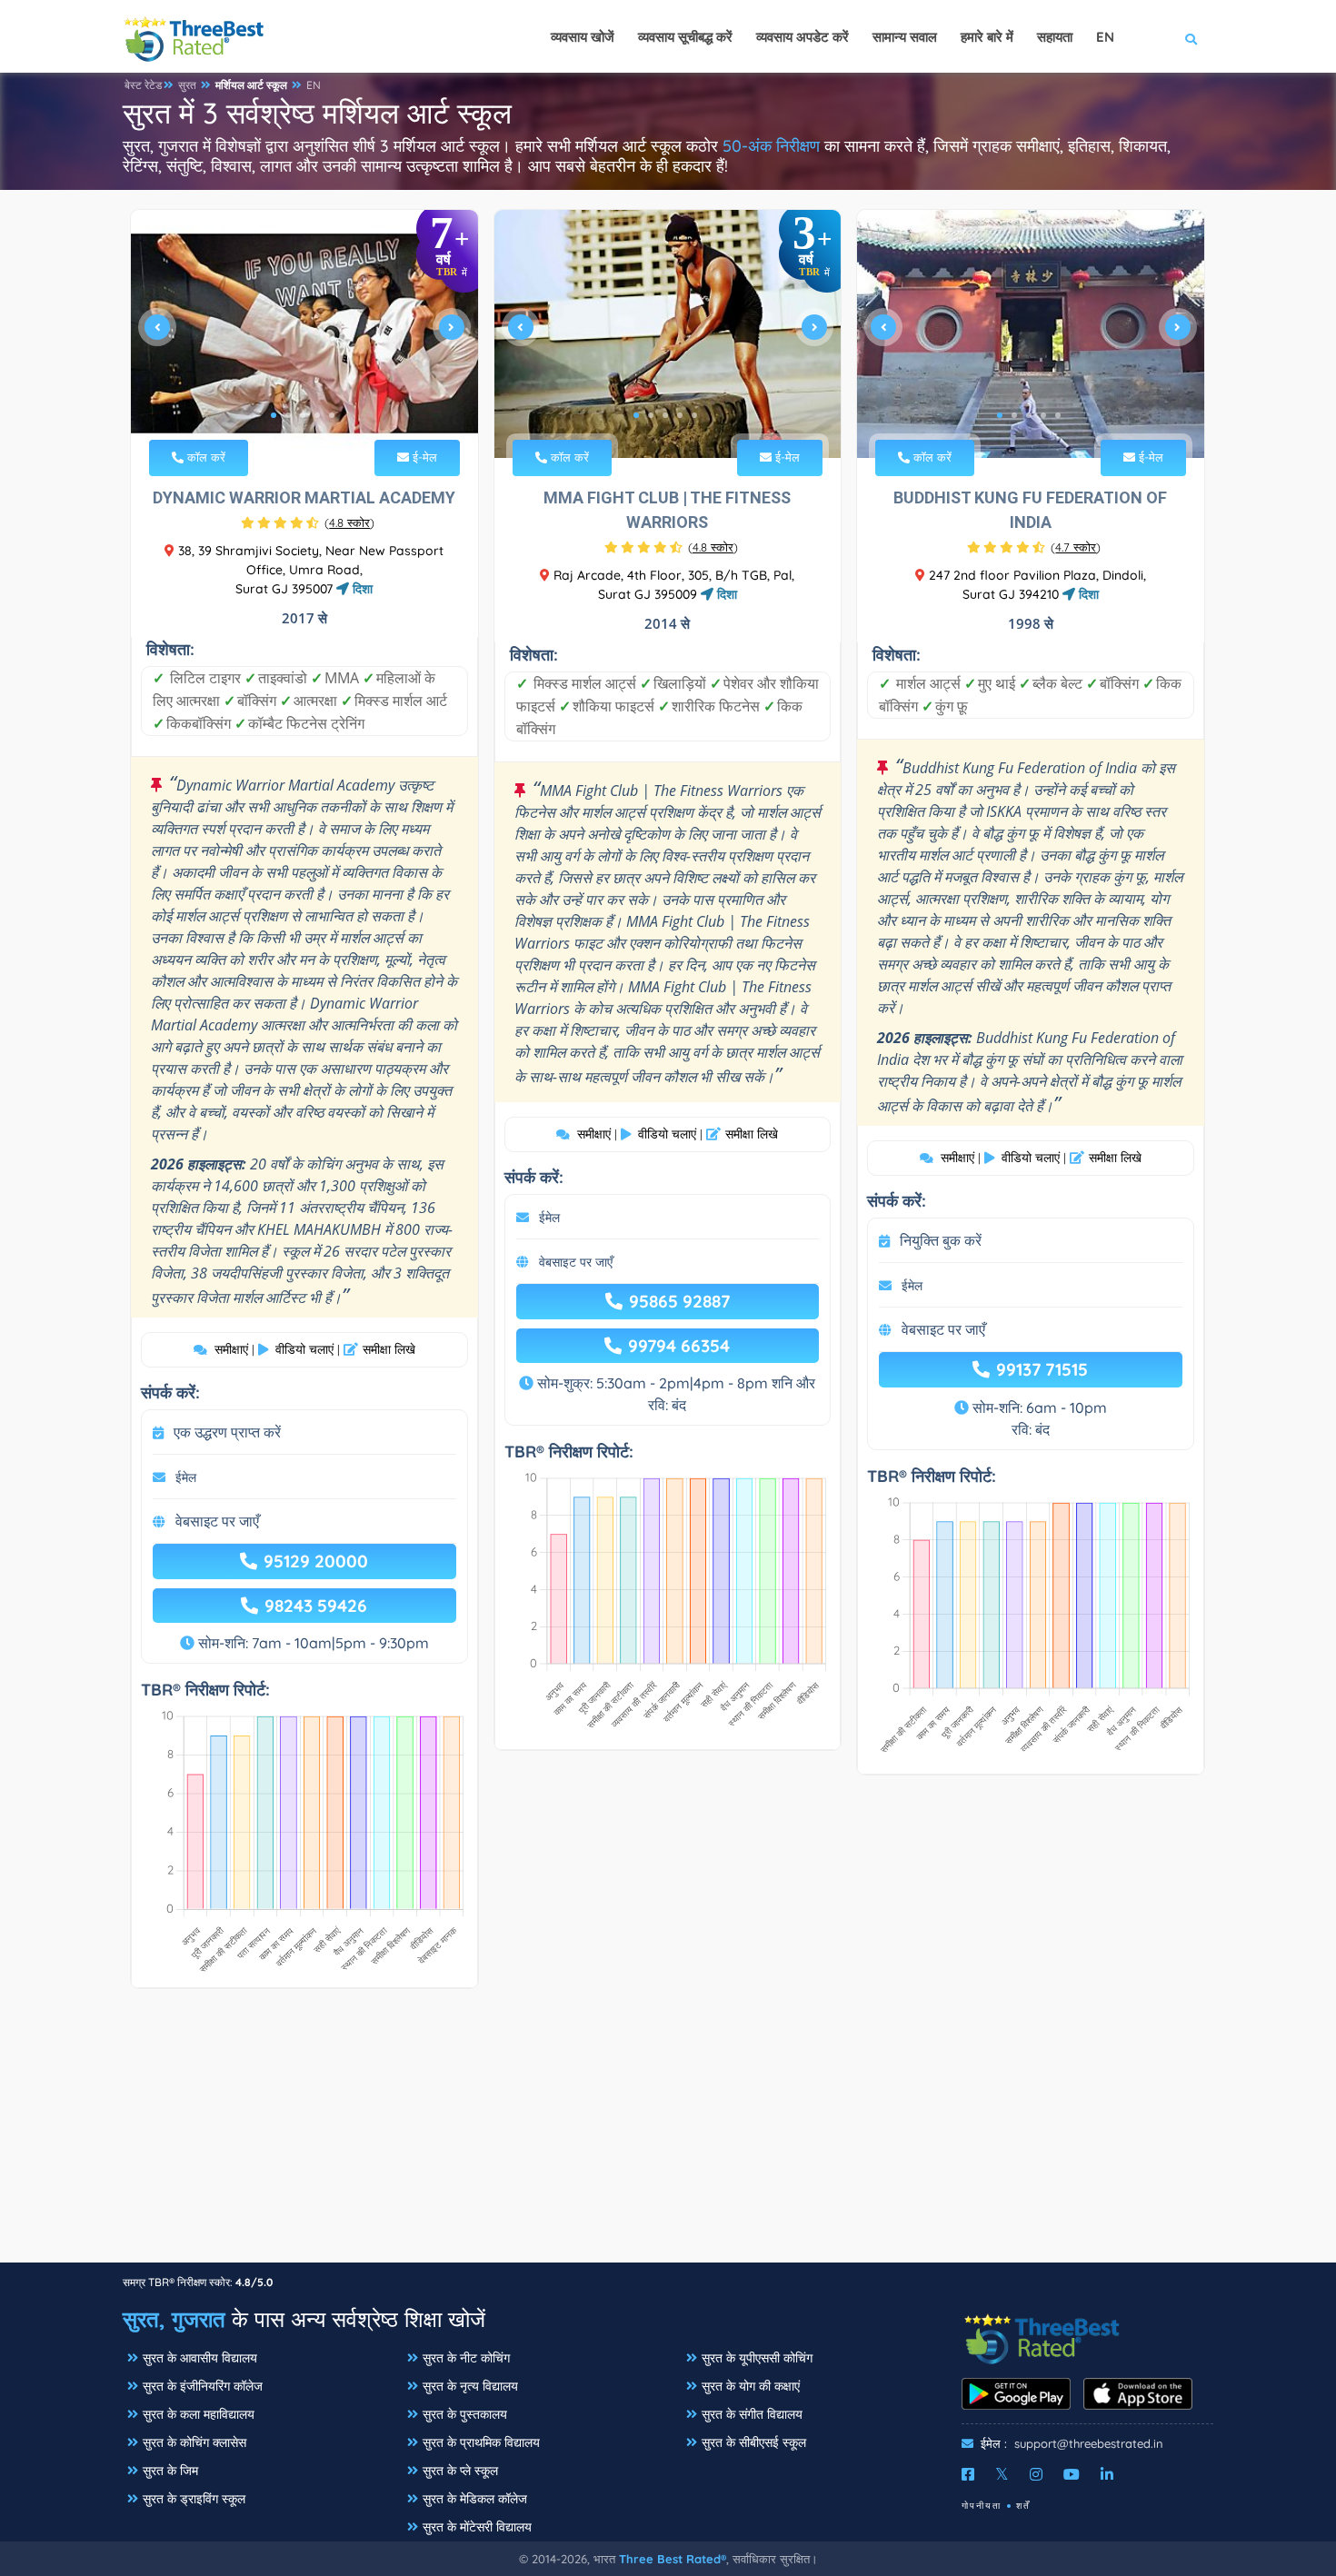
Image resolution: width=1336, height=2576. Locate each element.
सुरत (187, 85)
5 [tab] (332, 415)
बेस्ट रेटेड (143, 85)
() (349, 522)
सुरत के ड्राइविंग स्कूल (194, 2499)
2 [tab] (288, 415)
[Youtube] (1072, 2474)
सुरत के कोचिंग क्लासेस (194, 2442)
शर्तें (1023, 2506)
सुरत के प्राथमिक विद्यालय (481, 2442)
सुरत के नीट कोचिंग (466, 2358)
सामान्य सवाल (905, 37)
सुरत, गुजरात (174, 2319)
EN (314, 85)
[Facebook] (968, 2474)
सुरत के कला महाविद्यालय (199, 2414)
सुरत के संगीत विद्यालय (752, 2414)
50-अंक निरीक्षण (771, 146)
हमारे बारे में (987, 37)
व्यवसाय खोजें (583, 37)
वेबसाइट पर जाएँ (217, 1521)
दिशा (361, 589)
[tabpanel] (304, 334)
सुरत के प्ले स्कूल (460, 2471)
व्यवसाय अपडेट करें (803, 37)
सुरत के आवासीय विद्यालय (200, 2358)
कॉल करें (204, 457)
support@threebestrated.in (1089, 2443)
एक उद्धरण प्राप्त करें (227, 1432)
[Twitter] (1002, 2474)
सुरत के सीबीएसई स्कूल (754, 2442)
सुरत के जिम (170, 2471)
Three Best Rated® (673, 2559)
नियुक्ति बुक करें (941, 1240)
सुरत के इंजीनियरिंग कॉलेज (203, 2386)
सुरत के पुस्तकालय (465, 2414)
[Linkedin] (1107, 2474)
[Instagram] (1036, 2474)
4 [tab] (317, 415)
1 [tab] (274, 415)
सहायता (1055, 37)
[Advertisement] (668, 2134)
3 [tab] (303, 415)
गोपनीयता (982, 2506)
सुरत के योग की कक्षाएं (751, 2386)
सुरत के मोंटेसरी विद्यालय (477, 2527)
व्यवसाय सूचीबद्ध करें (685, 37)
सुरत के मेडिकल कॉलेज (475, 2499)
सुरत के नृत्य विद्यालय (470, 2386)
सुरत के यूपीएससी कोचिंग (757, 2358)
